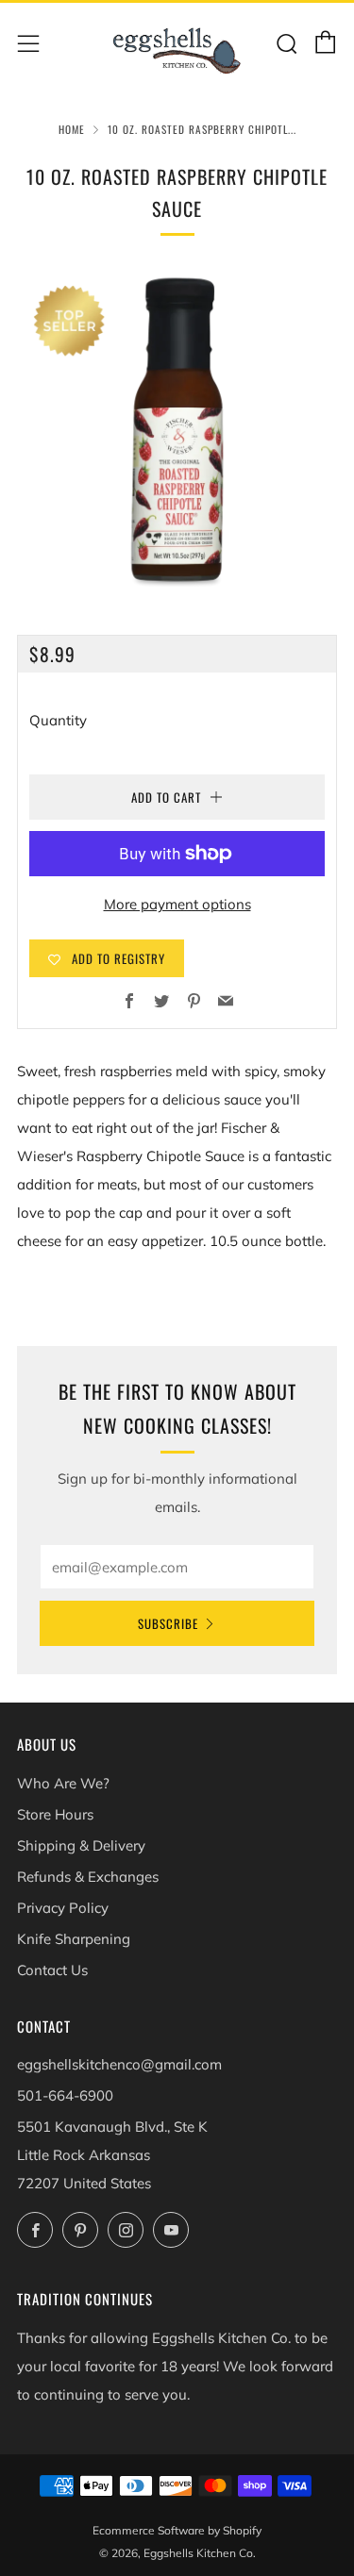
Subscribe (168, 1623)
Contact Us (52, 1970)
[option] (177, 430)
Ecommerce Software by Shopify (177, 2530)
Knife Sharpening (74, 1939)
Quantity (58, 720)
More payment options (177, 904)
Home (72, 129)
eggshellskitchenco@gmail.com (119, 2064)
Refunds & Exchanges (88, 1877)
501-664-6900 (65, 2095)
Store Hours (55, 1814)
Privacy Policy (63, 1908)
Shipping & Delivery (81, 1845)
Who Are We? (63, 1783)
